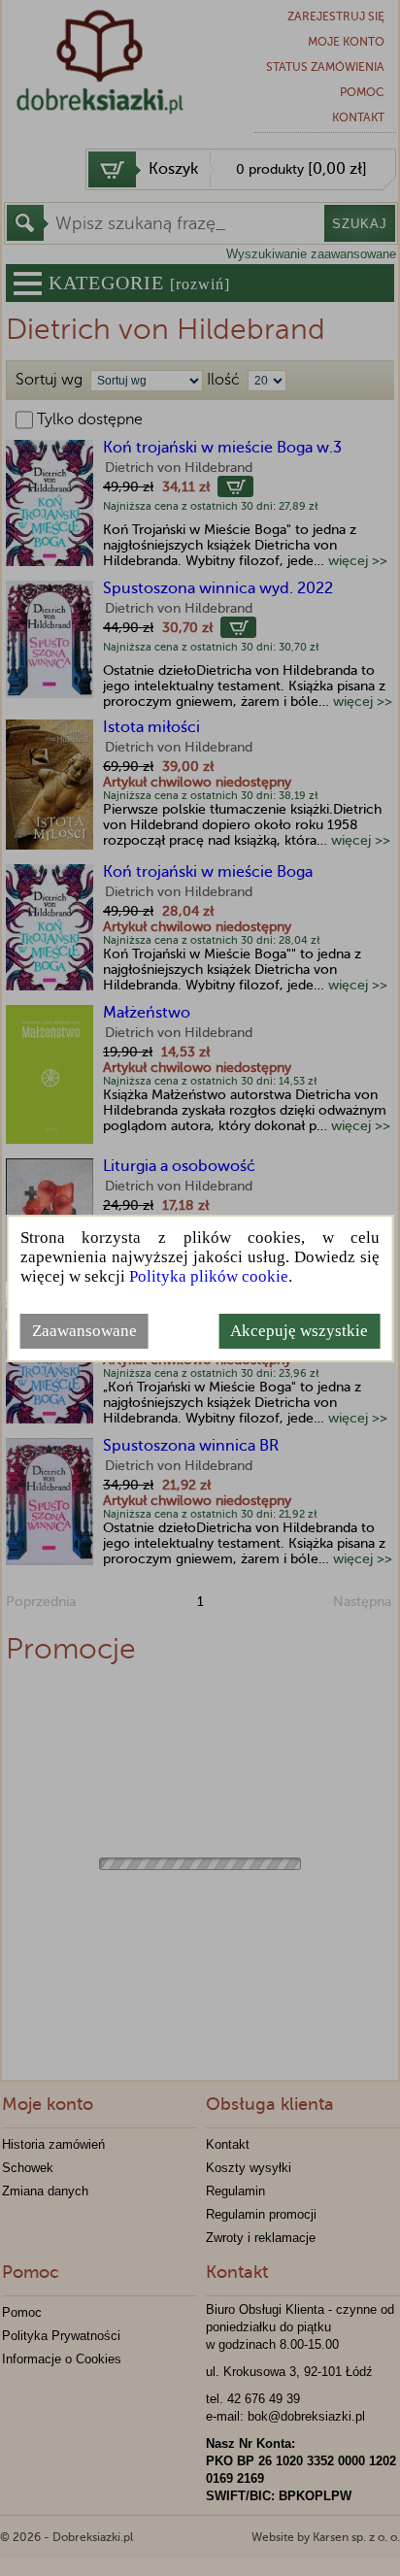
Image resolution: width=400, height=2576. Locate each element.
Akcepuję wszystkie (299, 1331)
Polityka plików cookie (209, 1276)
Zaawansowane (84, 1331)
